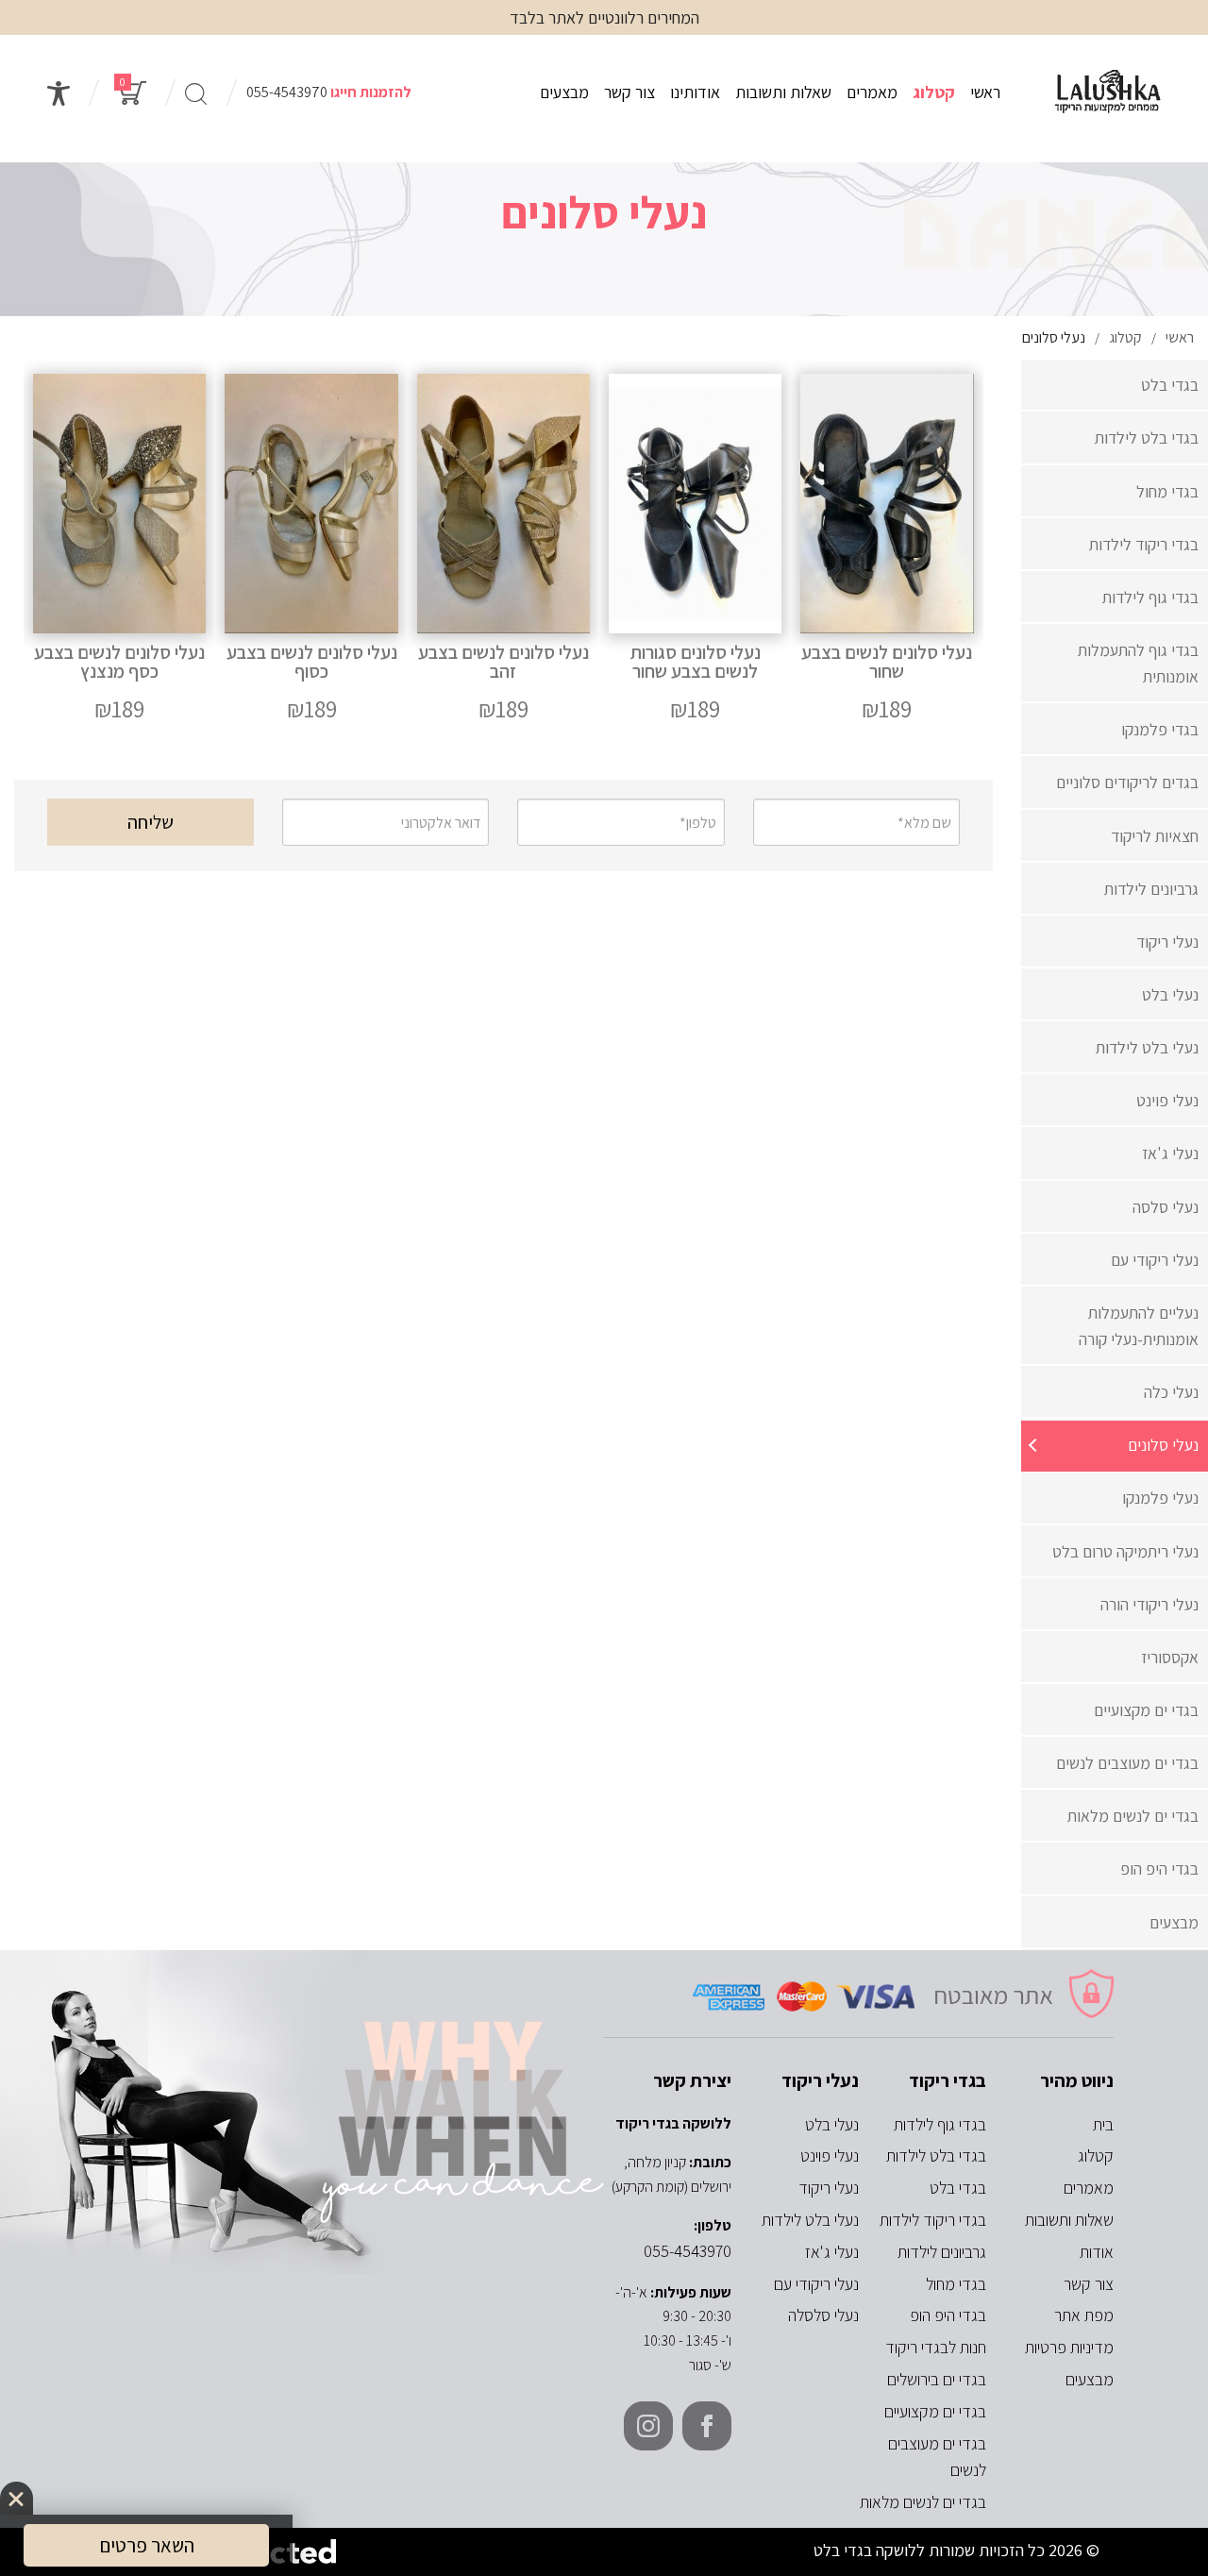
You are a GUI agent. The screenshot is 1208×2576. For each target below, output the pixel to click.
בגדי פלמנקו (1160, 729)
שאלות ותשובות (783, 92)
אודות (1097, 2252)
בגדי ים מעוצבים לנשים (1127, 1763)
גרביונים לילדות (1151, 889)
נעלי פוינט (1167, 1100)
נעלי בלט (1170, 994)
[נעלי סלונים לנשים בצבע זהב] (503, 551)
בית (1103, 2124)
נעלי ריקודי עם (1155, 1260)
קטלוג (934, 92)
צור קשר (629, 92)
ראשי (985, 92)
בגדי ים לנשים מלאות (1133, 1816)
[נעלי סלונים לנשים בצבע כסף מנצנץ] (119, 551)
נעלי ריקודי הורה (1149, 1604)
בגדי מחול (1167, 491)
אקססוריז (1170, 1657)
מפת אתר (1084, 2315)
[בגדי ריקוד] (1108, 93)
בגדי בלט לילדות (1147, 438)
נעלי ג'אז (1170, 1153)
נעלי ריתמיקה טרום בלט (1125, 1551)
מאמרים (872, 92)
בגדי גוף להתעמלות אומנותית (1138, 663)
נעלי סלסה (1166, 1207)
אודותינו (695, 92)
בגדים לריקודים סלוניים (1127, 782)
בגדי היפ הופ (1159, 1869)
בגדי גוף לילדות (1150, 597)
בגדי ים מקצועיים (1146, 1710)
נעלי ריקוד (1167, 942)
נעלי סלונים (1163, 1445)
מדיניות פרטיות (1069, 2347)
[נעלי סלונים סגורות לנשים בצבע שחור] (695, 551)
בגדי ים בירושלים (937, 2379)
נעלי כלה (1171, 1392)
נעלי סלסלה (823, 2315)
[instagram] (648, 2426)
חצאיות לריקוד (1155, 836)
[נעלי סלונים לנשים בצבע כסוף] (311, 551)
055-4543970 (287, 92)
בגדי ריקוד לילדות (1144, 544)
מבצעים (564, 92)
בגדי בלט (1170, 385)
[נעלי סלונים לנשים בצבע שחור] (887, 551)
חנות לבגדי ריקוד (936, 2347)
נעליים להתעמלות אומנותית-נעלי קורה (1139, 1326)
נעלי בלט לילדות (1147, 1047)
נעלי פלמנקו (1160, 1498)
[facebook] (707, 2426)
